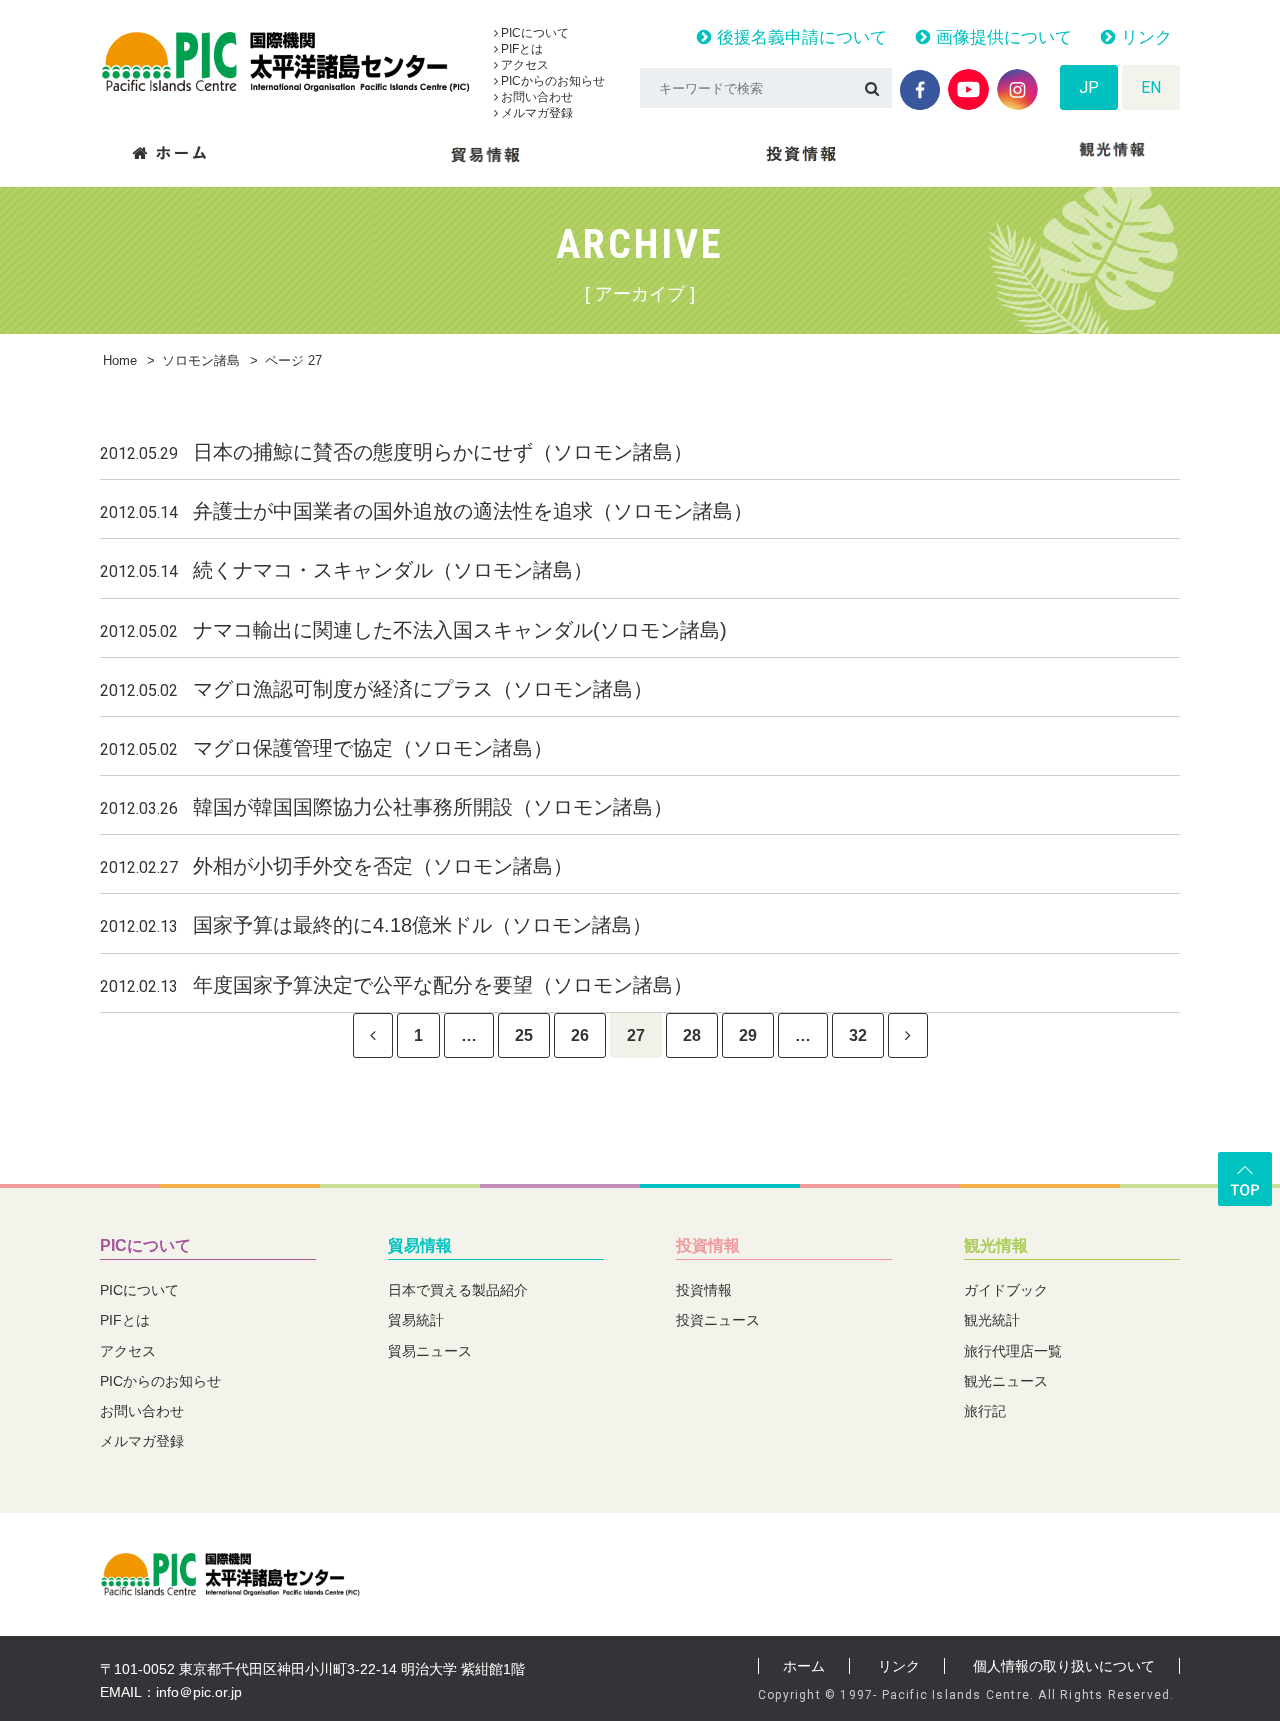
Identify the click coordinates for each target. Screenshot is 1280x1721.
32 (858, 1035)
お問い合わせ (535, 97)
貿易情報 (420, 1245)
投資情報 (708, 1245)
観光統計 (992, 1320)
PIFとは (520, 49)
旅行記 (985, 1411)
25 (524, 1035)
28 (692, 1035)
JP (1089, 87)
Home (120, 360)
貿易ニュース (430, 1351)
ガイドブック (1006, 1290)
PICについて (533, 33)
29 (748, 1035)
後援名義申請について (799, 37)
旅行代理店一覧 (1013, 1351)
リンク (1144, 37)
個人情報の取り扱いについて (1064, 1666)
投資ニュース (718, 1320)
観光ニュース (1006, 1381)
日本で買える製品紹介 (458, 1290)
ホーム (804, 1666)
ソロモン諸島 (201, 360)
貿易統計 (416, 1320)
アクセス (523, 65)
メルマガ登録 (535, 113)
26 (580, 1035)
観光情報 (996, 1245)
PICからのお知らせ (551, 81)
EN (1151, 87)
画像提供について (1001, 37)
